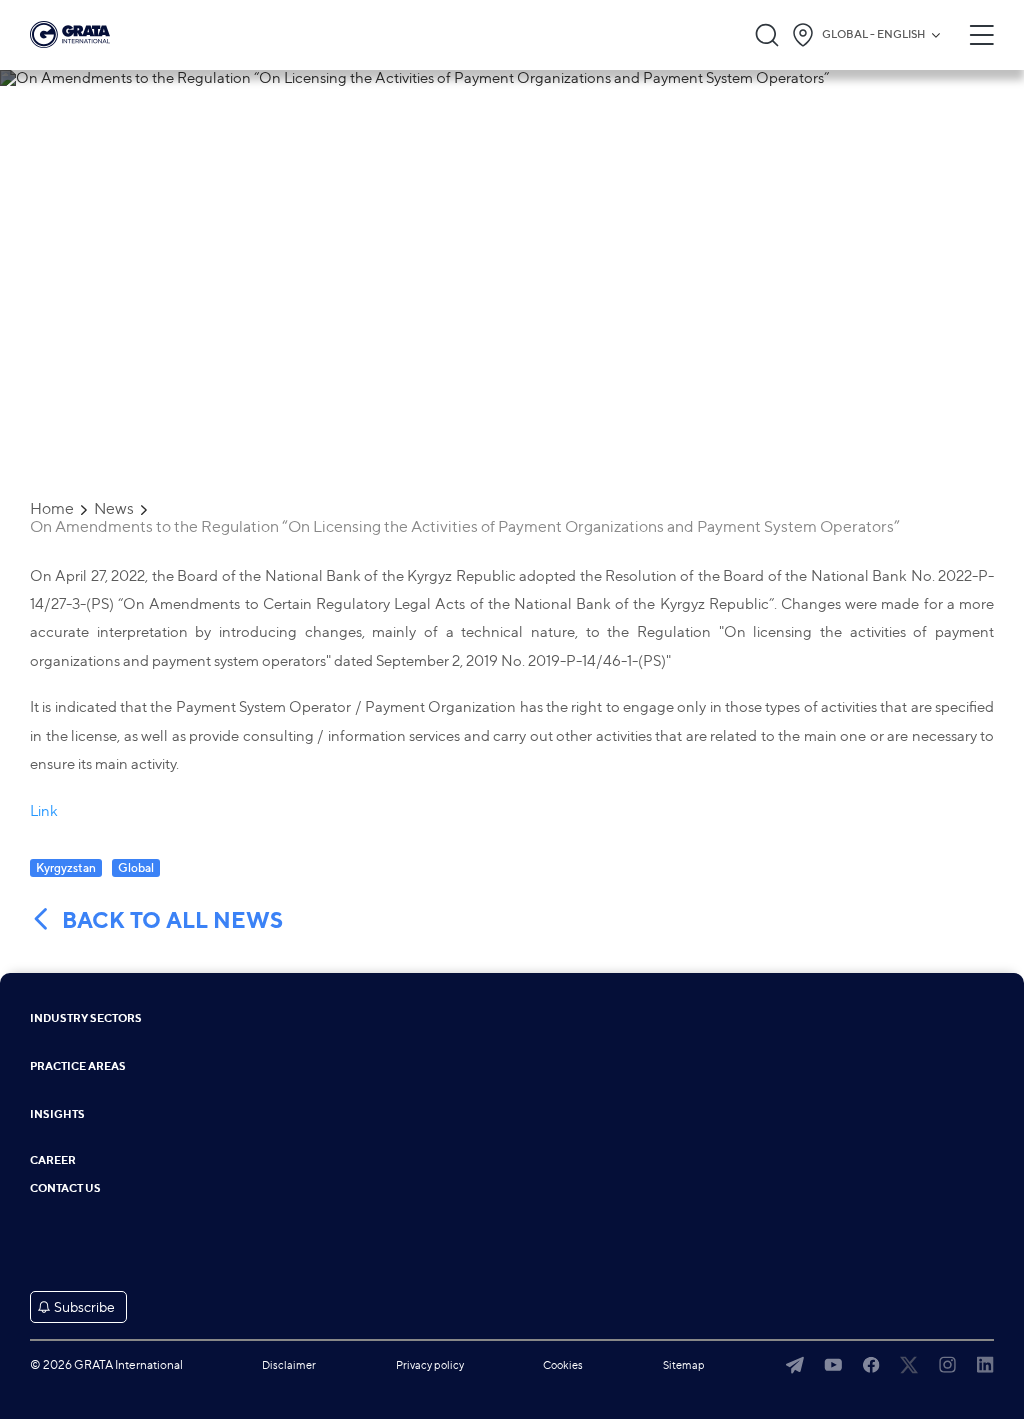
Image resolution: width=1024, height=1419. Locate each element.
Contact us (65, 1188)
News (114, 509)
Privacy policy (430, 1365)
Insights (57, 1114)
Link (44, 811)
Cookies (563, 1365)
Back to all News (172, 920)
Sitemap (684, 1365)
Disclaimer (289, 1365)
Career (53, 1160)
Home (52, 509)
